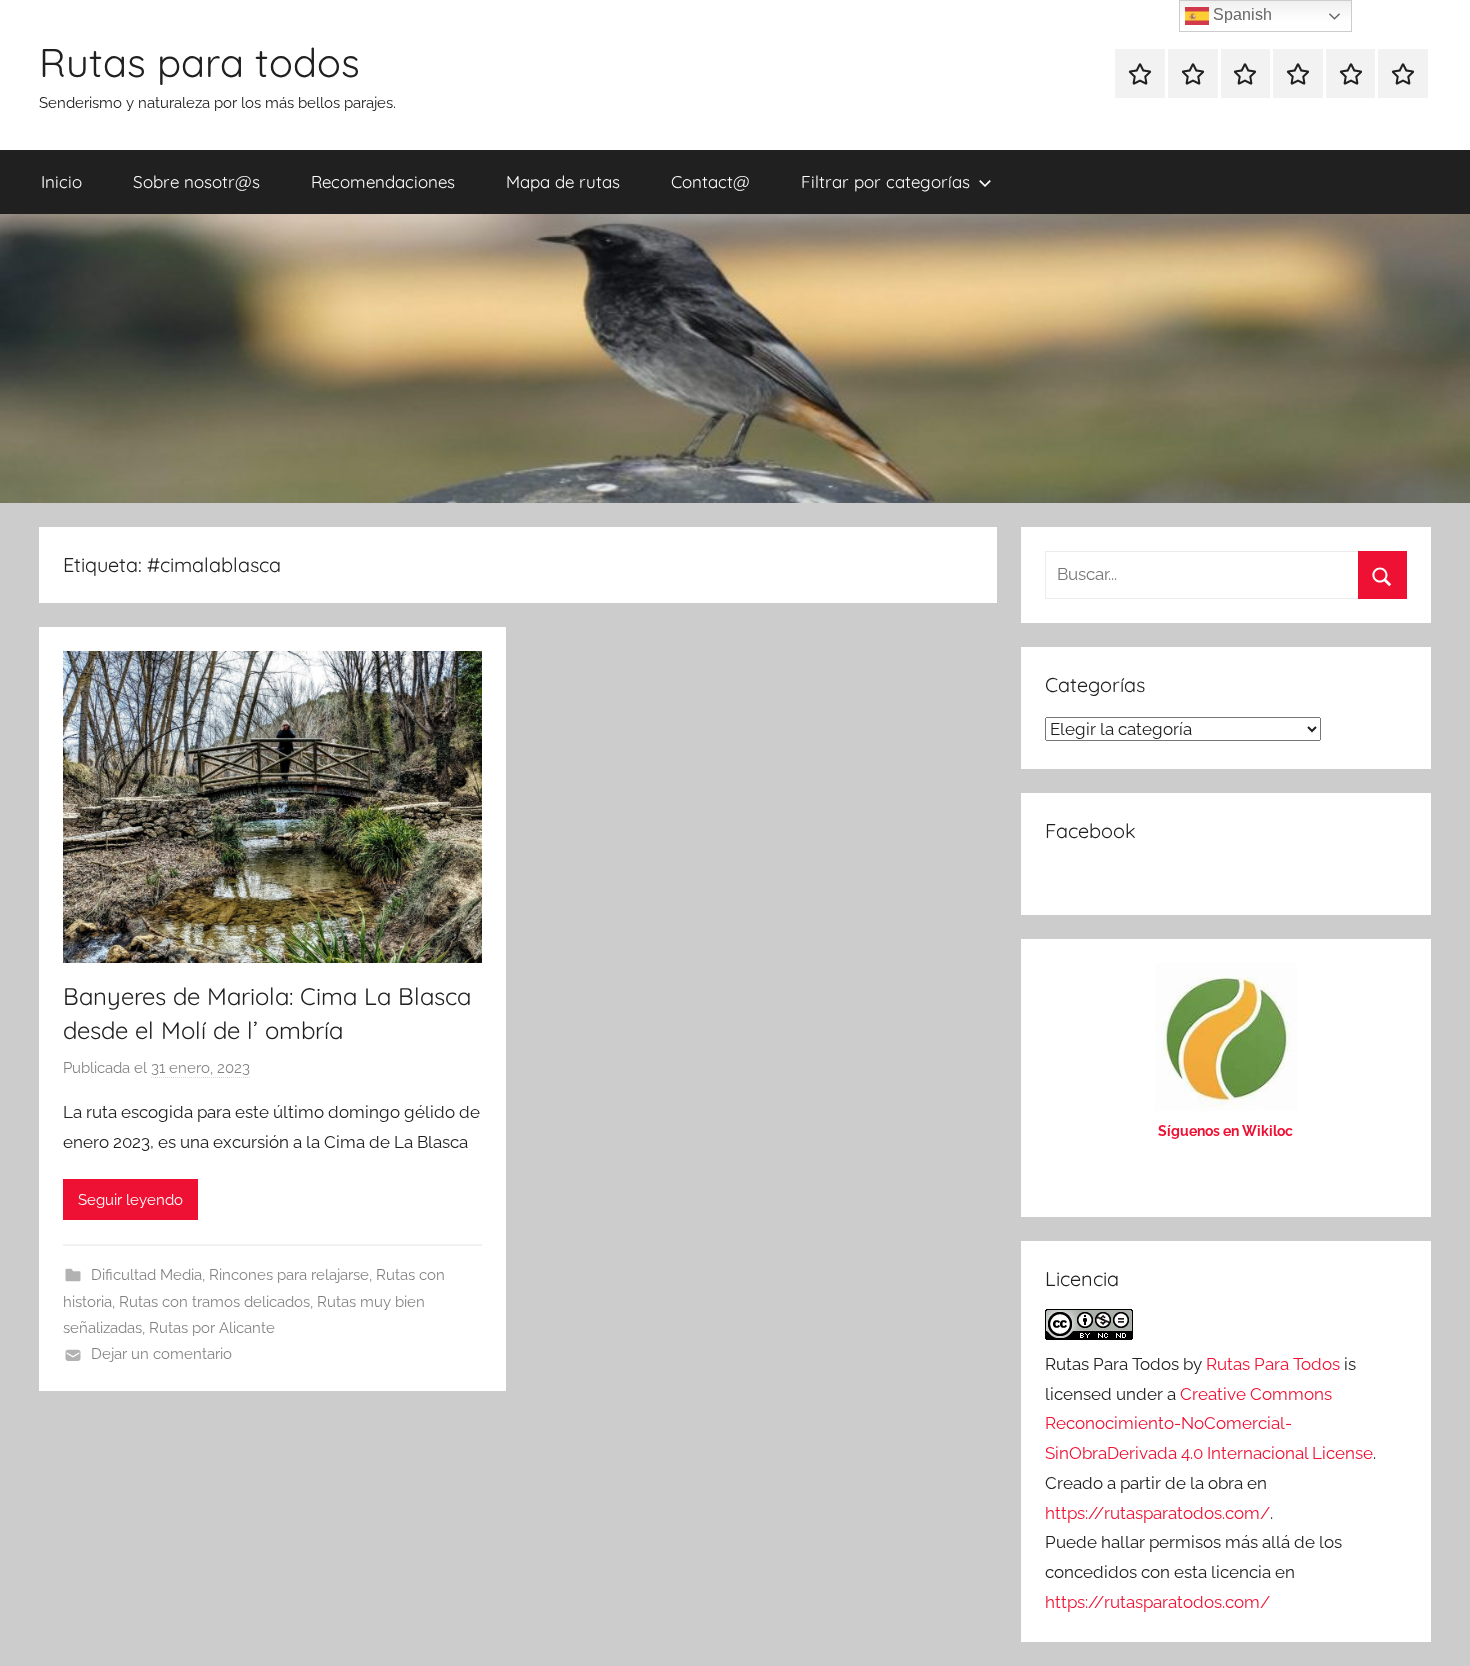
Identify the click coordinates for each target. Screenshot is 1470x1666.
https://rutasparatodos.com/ (1157, 1513)
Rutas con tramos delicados (214, 1302)
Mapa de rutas (563, 181)
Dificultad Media (146, 1275)
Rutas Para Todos (1273, 1364)
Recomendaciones (383, 181)
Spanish (1240, 14)
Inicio (61, 181)
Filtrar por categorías (885, 181)
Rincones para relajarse (289, 1275)
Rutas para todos (199, 62)
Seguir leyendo (130, 1200)
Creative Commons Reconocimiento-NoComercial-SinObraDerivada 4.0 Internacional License (1209, 1424)
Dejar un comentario (161, 1354)
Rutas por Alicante (212, 1328)
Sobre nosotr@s (196, 181)
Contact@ (710, 181)
